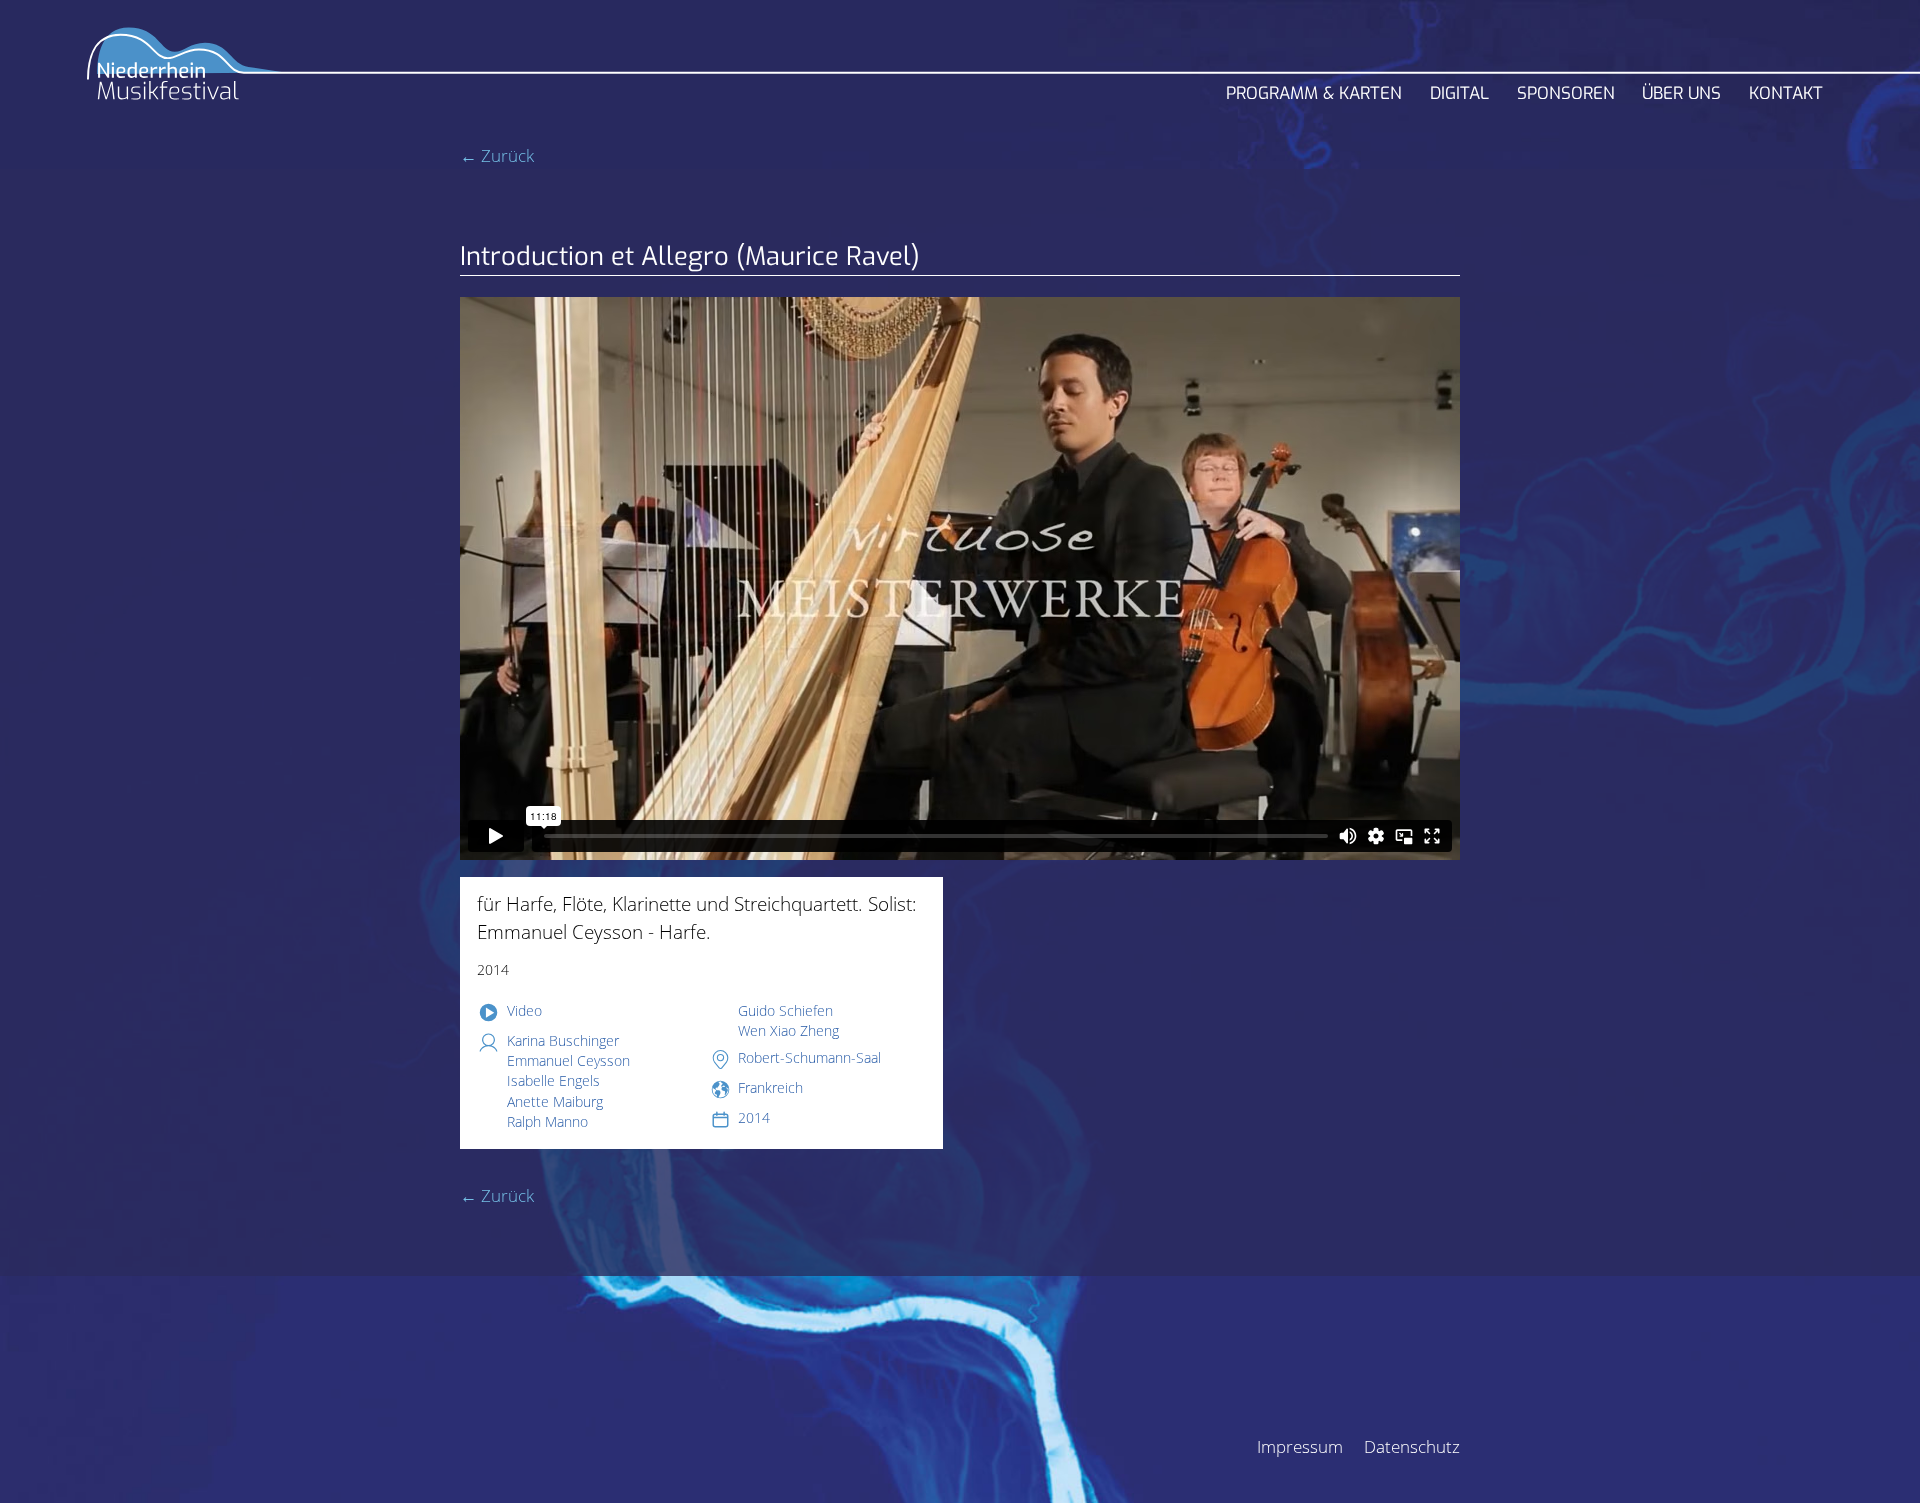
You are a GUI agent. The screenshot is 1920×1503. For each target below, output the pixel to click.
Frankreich (770, 1087)
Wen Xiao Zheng (788, 1030)
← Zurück (497, 155)
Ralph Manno (547, 1121)
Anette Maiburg (555, 1101)
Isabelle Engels (553, 1080)
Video (524, 1010)
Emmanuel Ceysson (568, 1060)
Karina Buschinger (563, 1040)
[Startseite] (185, 72)
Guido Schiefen (785, 1010)
